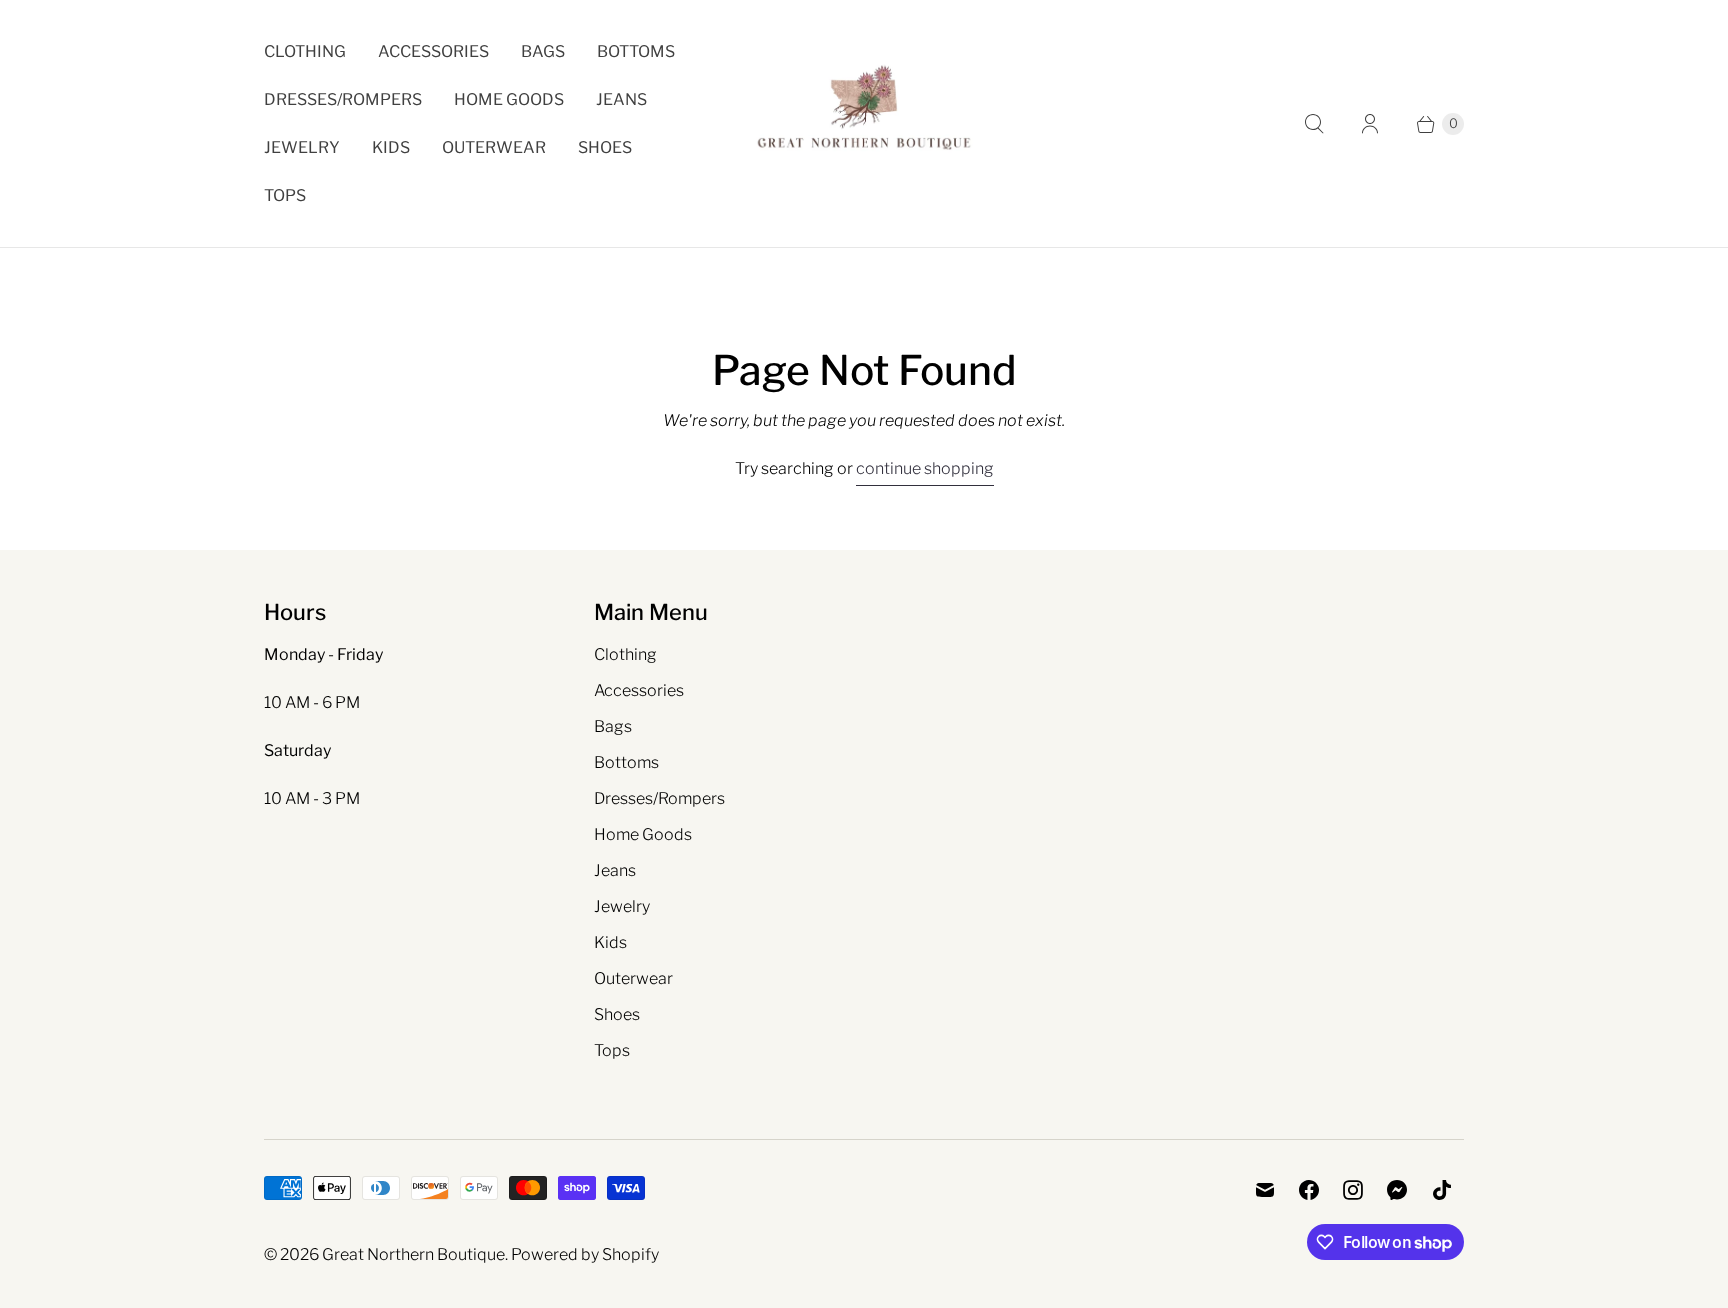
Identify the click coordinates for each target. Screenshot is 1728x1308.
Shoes (605, 147)
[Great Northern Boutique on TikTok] (1442, 1190)
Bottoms (636, 51)
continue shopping (925, 468)
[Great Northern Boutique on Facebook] (1309, 1190)
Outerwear (494, 147)
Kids (391, 147)
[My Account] (1370, 124)
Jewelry (302, 147)
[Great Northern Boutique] (864, 123)
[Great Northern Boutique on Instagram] (1353, 1190)
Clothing (305, 51)
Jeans (621, 99)
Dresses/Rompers (343, 99)
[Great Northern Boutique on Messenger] (1397, 1190)
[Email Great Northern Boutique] (1265, 1190)
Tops (285, 195)
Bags (543, 51)
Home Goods (509, 99)
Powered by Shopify (585, 1254)
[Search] (1314, 124)
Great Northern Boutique (413, 1254)
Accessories (433, 51)
